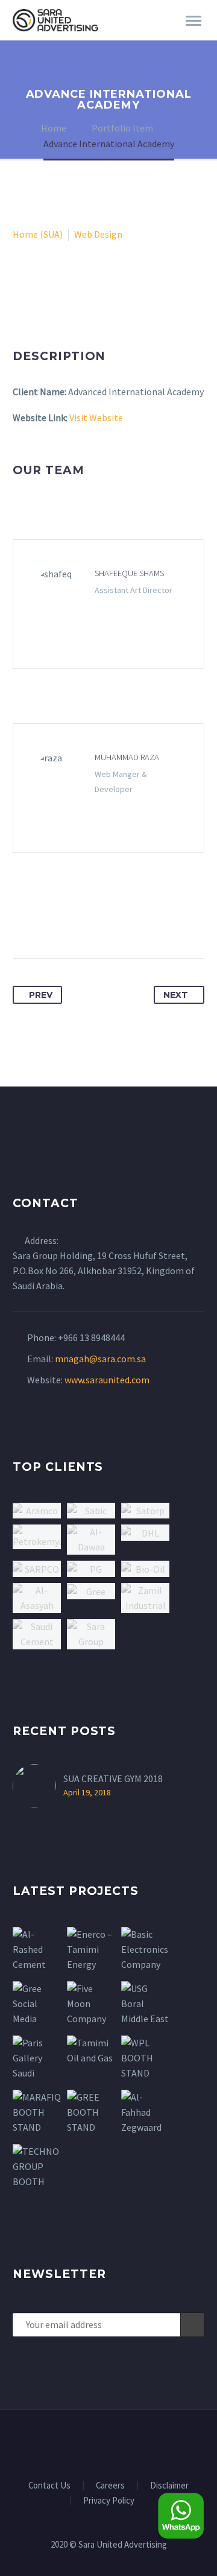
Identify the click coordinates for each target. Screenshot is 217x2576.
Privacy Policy (109, 2501)
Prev (41, 995)
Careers (110, 2486)
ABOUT (190, 37)
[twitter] (108, 2443)
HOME (143, 37)
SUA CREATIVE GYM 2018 (113, 1778)
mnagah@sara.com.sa (100, 1359)
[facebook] (77, 2443)
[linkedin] (93, 2443)
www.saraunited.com (107, 1380)
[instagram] (124, 2443)
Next (176, 995)
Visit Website (96, 417)
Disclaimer (169, 2486)
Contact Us (49, 2486)
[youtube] (140, 2443)
